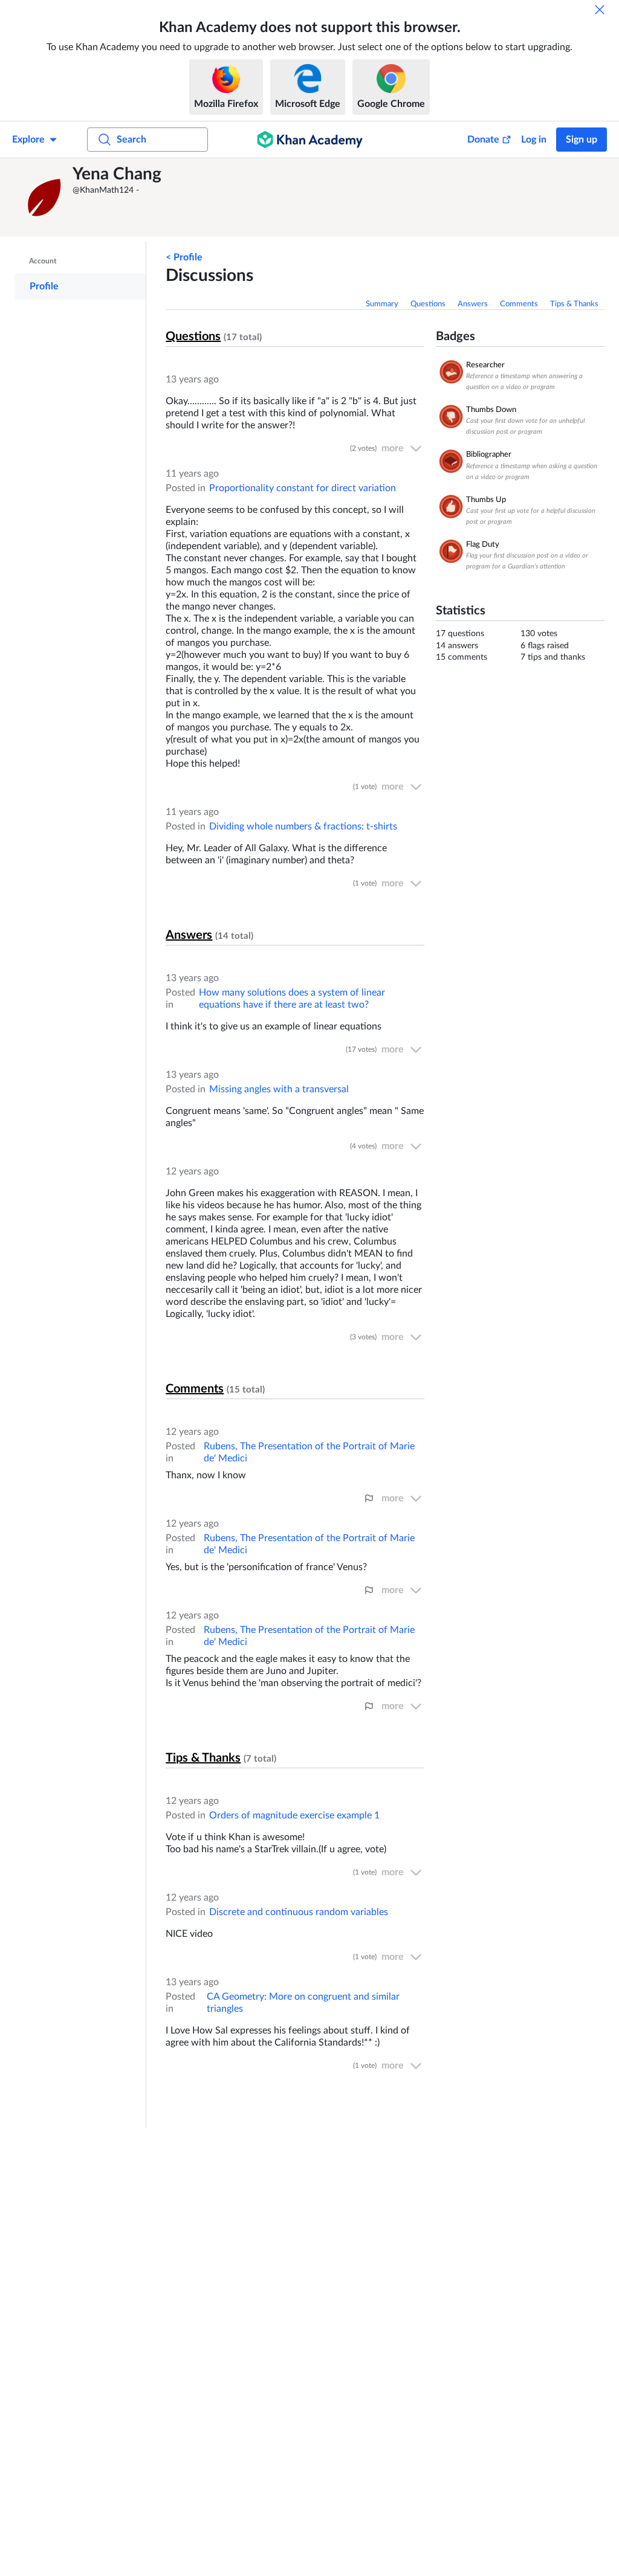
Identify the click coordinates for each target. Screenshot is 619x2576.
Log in (534, 140)
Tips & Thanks (574, 304)
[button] (45, 198)
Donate (483, 140)
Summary (382, 304)
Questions (428, 304)
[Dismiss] (600, 10)
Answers (473, 304)
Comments (519, 304)
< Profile (184, 257)
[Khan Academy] (310, 140)
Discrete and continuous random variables (299, 1912)
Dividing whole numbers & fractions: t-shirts (303, 826)
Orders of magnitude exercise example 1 (294, 1815)
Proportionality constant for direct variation (303, 488)
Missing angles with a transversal (279, 1089)
